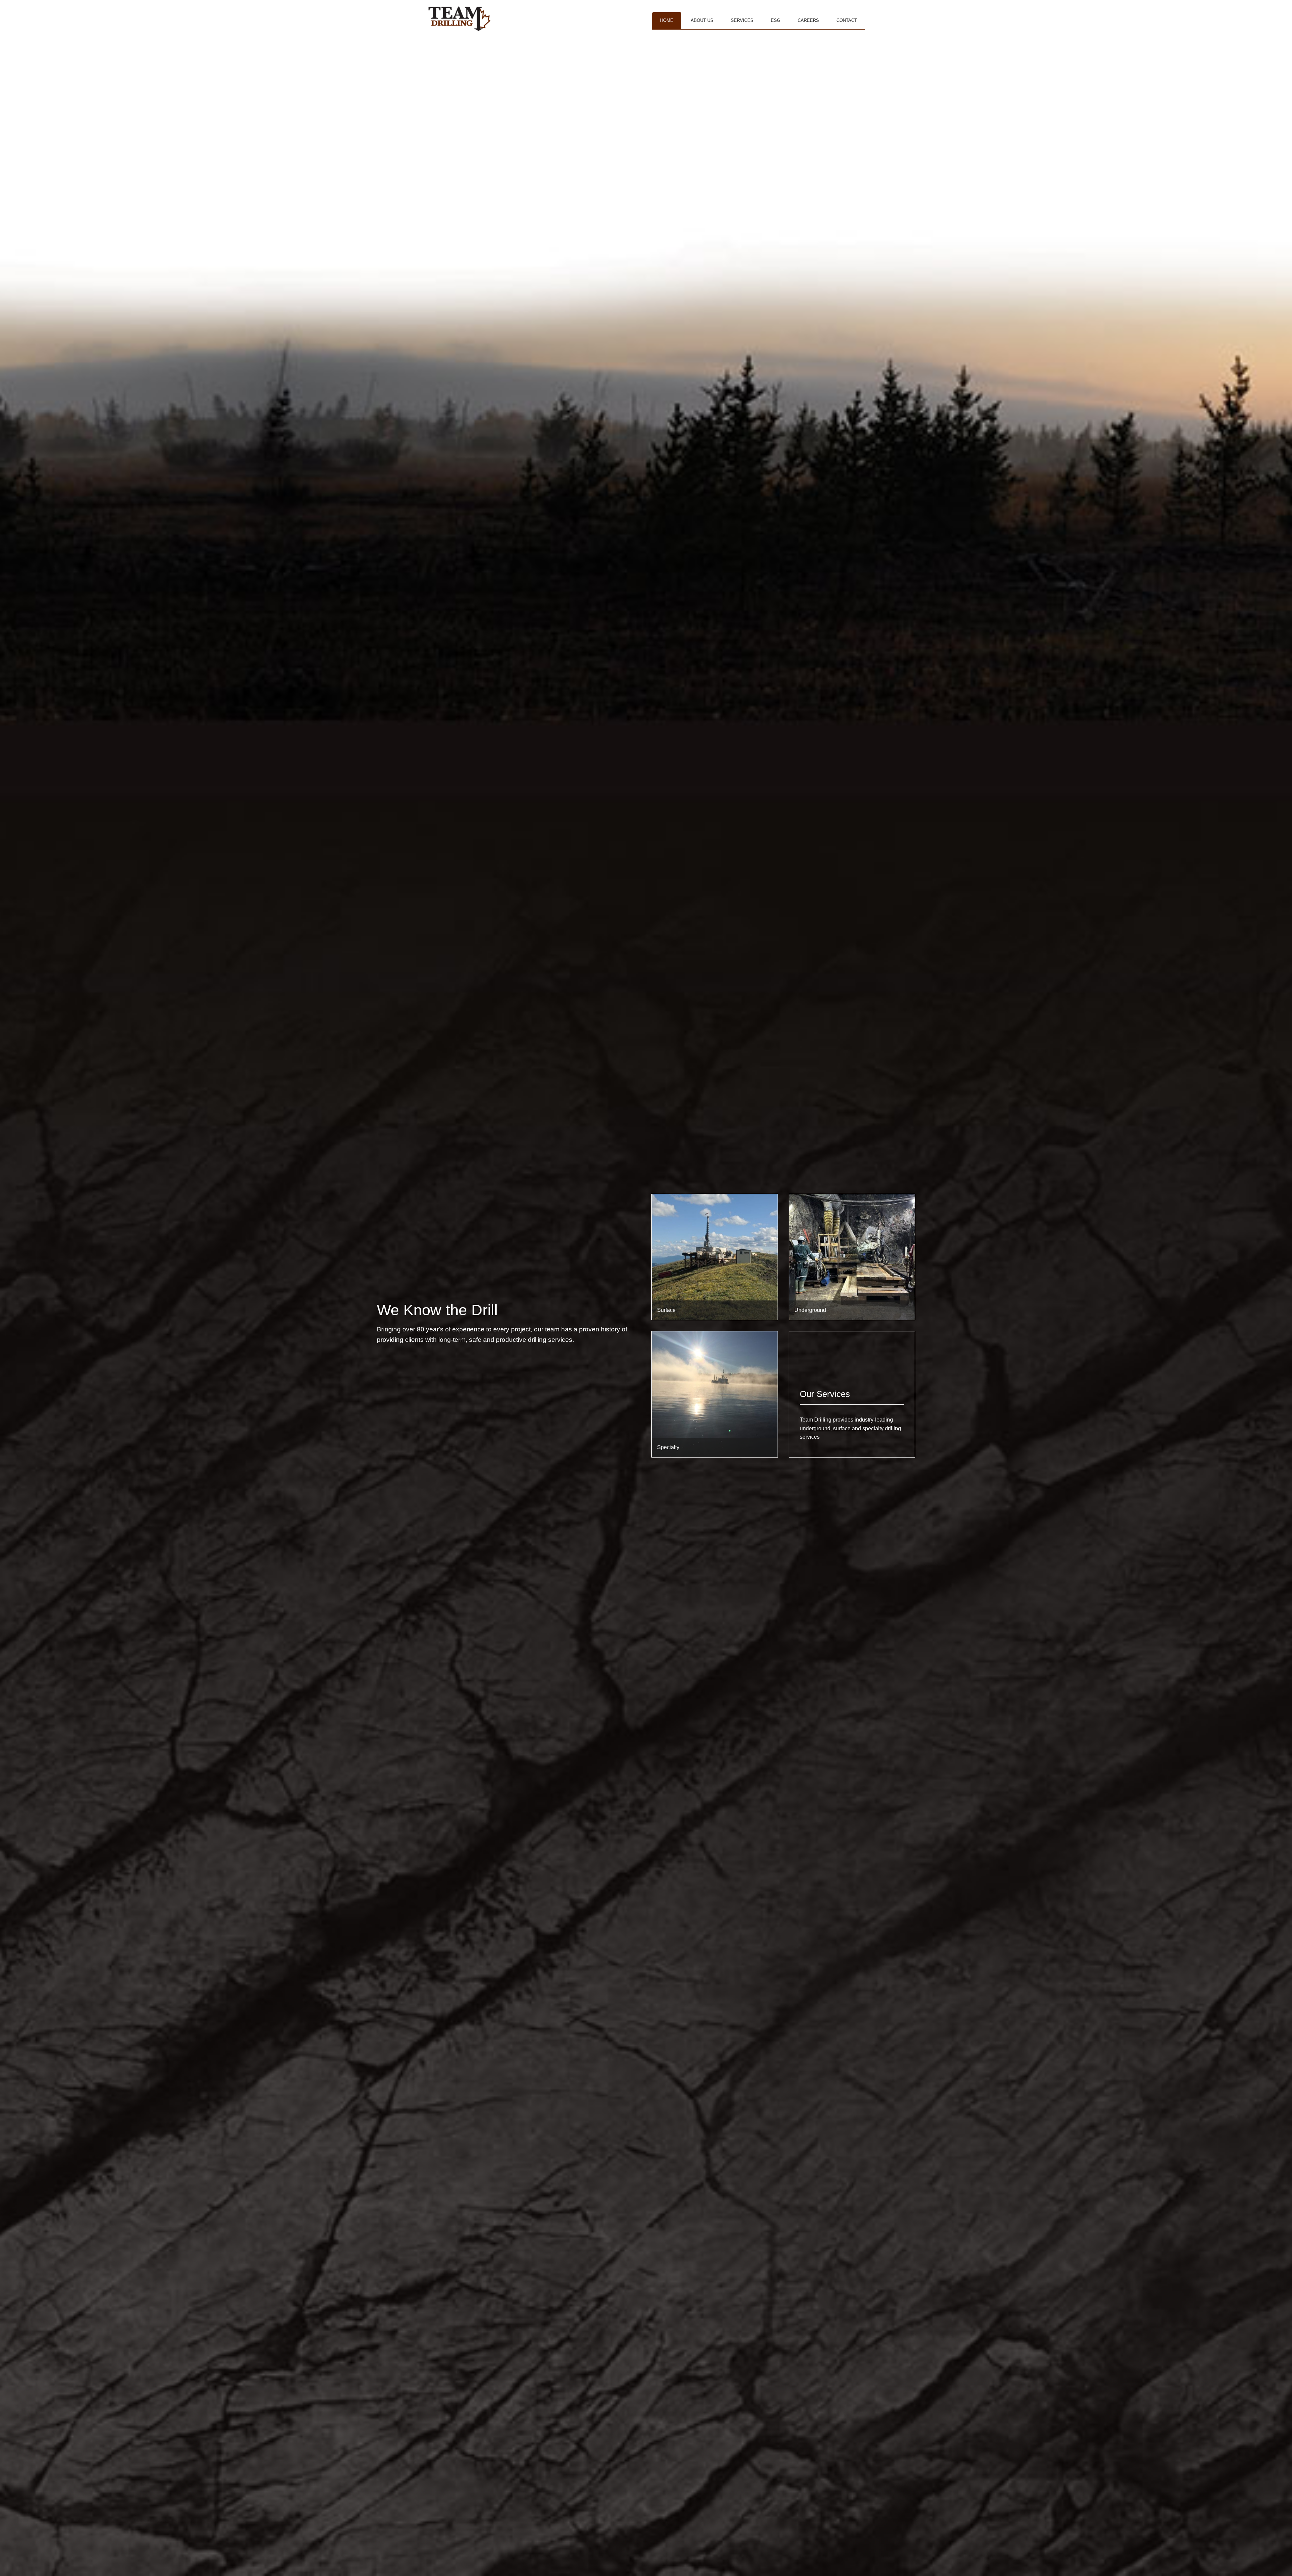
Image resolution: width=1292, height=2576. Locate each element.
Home (667, 20)
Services (742, 20)
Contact (847, 20)
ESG (776, 20)
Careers (808, 20)
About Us (702, 20)
